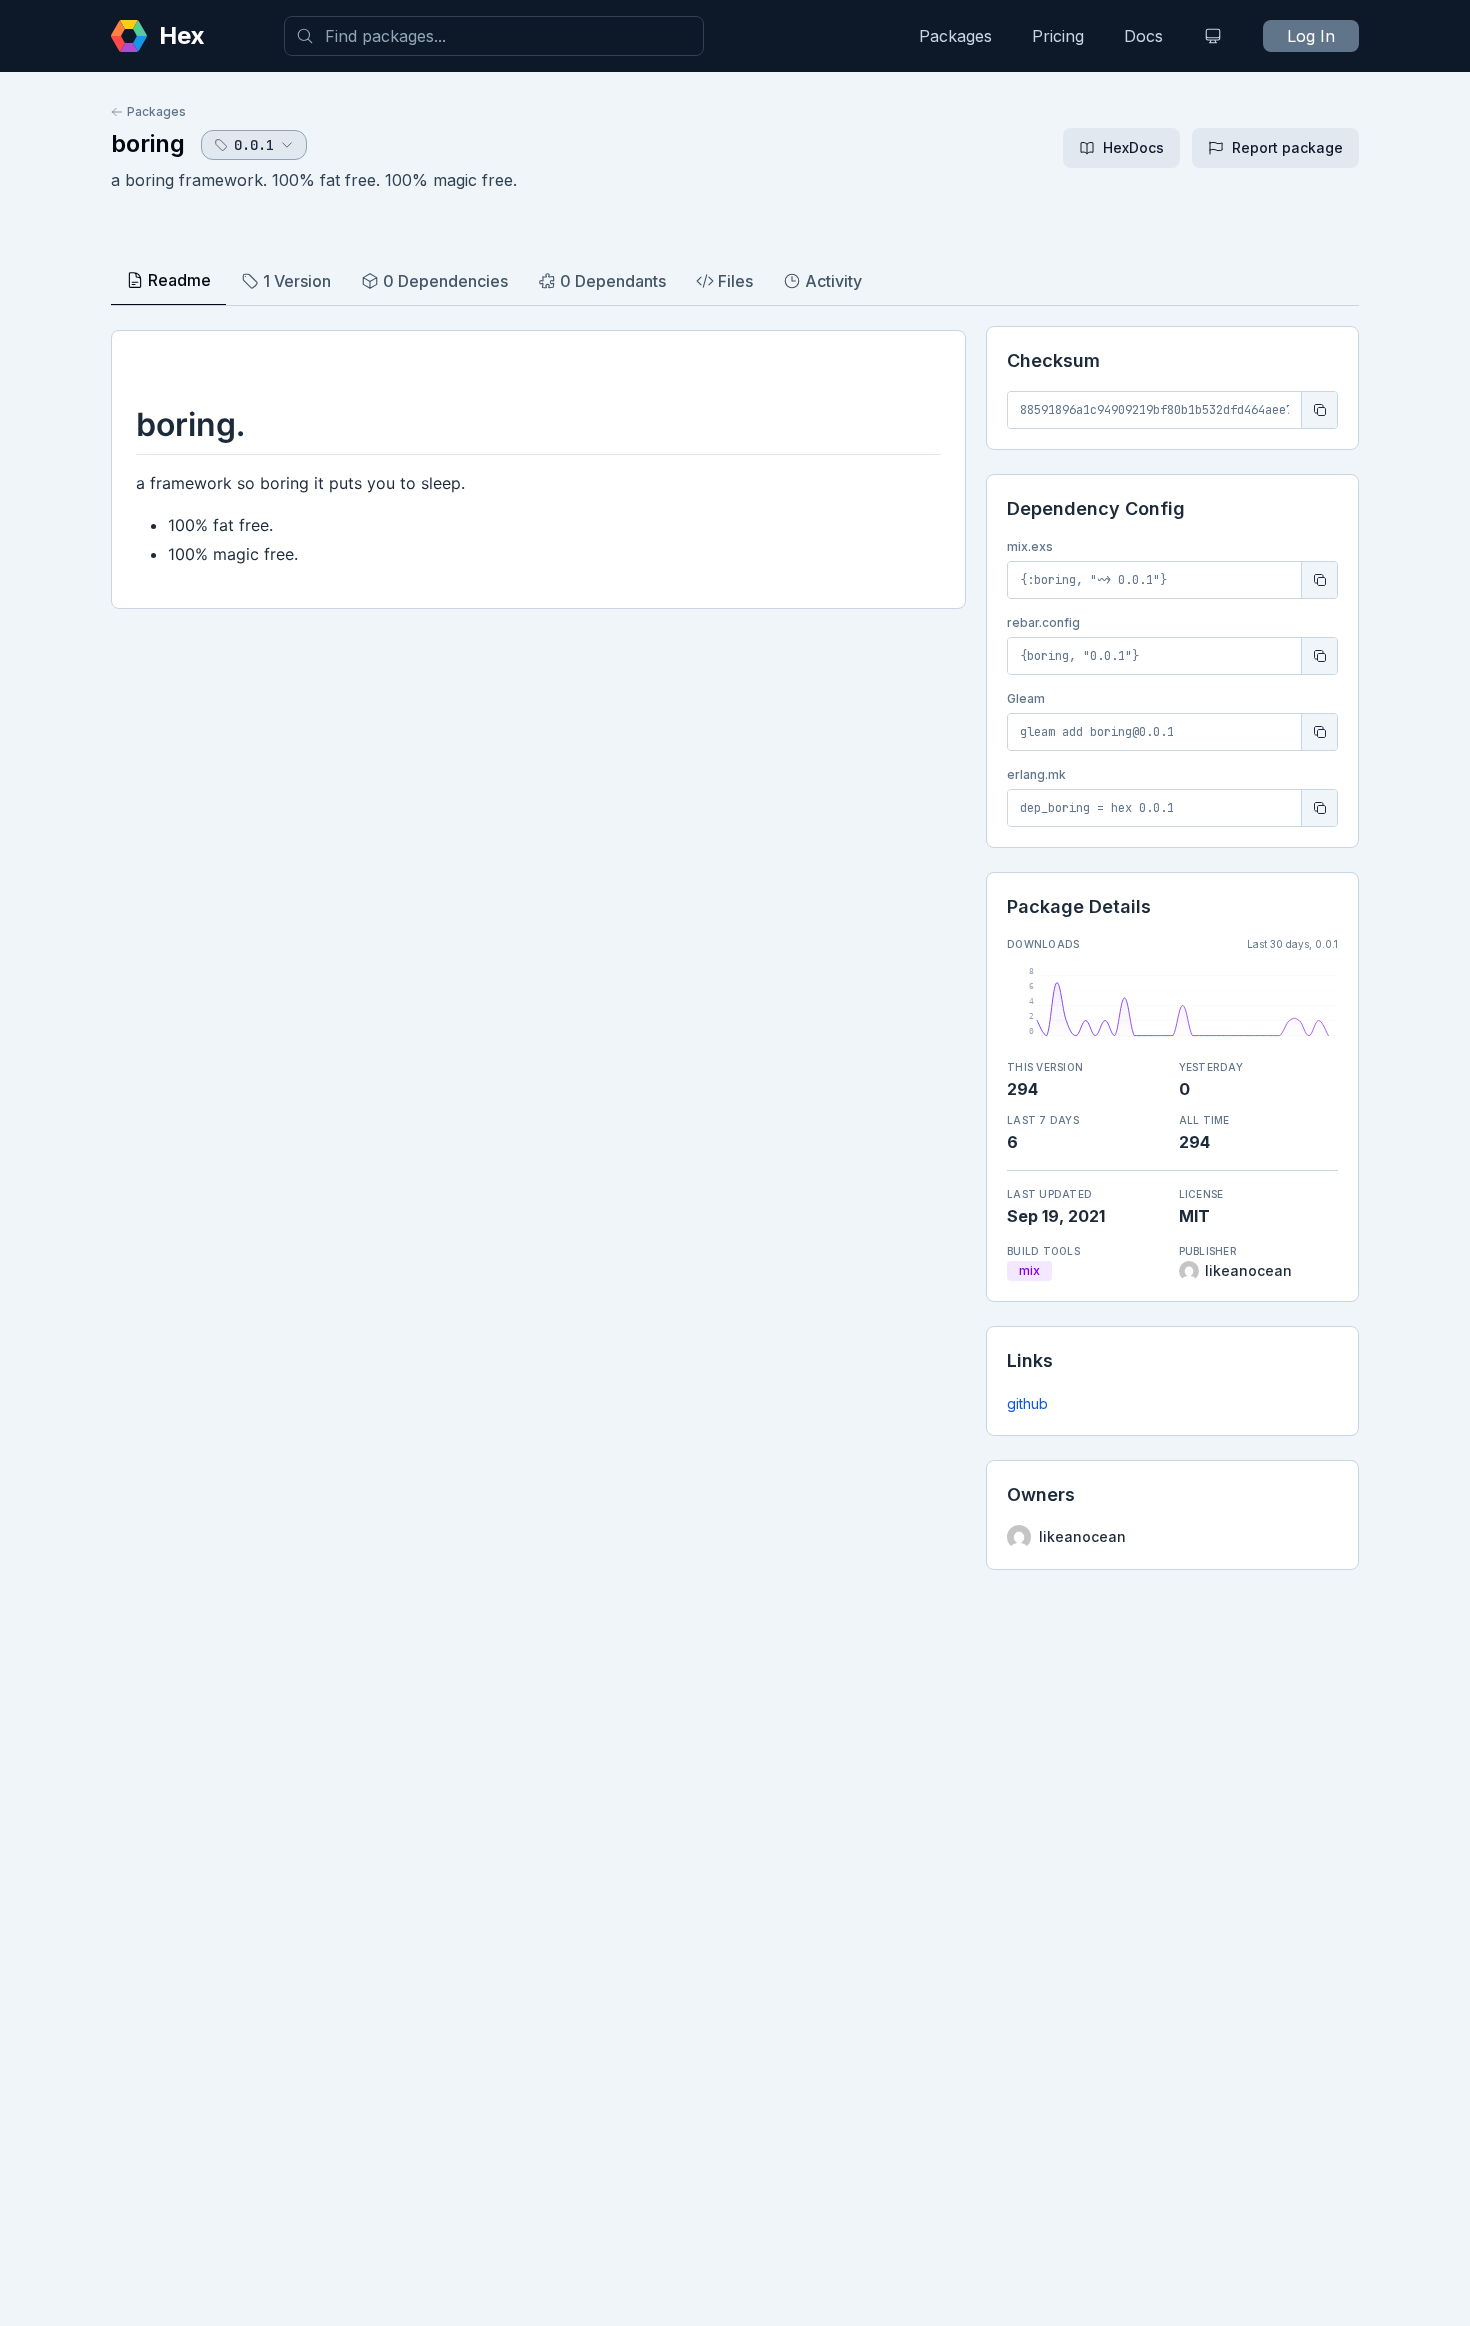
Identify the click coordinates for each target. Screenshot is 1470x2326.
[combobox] (494, 36)
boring (148, 143)
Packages (955, 36)
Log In (1311, 36)
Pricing (1058, 36)
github (1027, 1403)
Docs (1143, 36)
